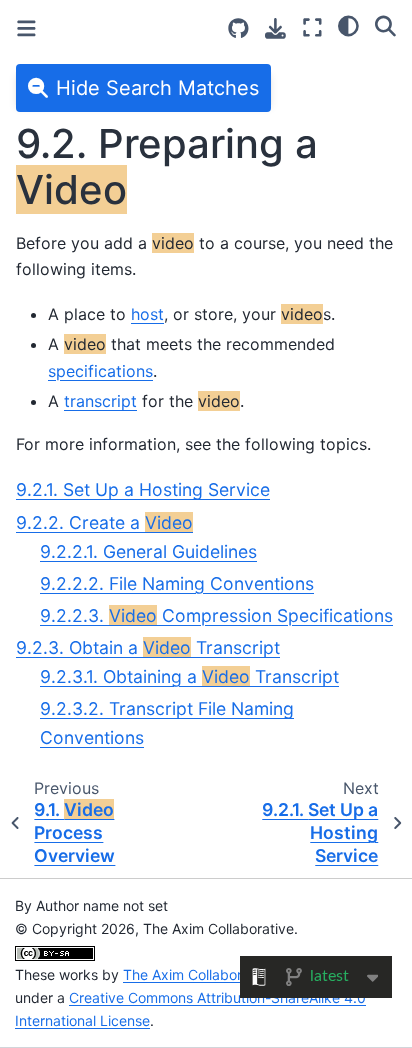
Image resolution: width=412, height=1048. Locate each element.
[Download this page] (275, 28)
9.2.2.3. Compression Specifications (216, 615)
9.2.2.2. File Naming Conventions (177, 583)
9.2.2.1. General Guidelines (148, 551)
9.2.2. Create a (104, 522)
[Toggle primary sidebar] (26, 28)
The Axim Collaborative (198, 974)
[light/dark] (348, 25)
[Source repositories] (238, 28)
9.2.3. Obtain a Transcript (148, 647)
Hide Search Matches (157, 88)
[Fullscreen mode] (312, 27)
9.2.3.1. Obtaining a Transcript (189, 676)
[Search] (385, 25)
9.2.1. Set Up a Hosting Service (143, 489)
